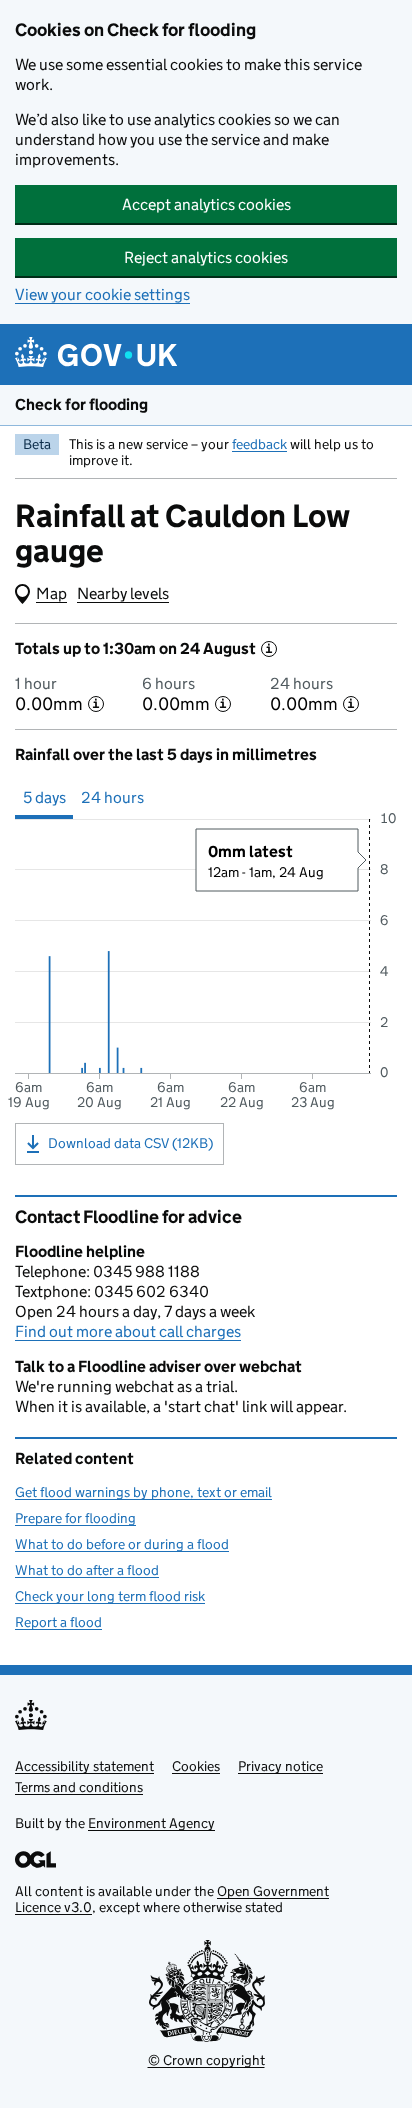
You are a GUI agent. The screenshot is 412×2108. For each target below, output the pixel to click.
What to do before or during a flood (122, 1544)
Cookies (196, 1766)
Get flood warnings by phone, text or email (143, 1492)
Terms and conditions (79, 1787)
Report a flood (58, 1622)
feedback (259, 444)
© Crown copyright (206, 2060)
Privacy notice (280, 1766)
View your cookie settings (102, 294)
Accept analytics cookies (206, 204)
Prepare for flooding (75, 1518)
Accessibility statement (84, 1766)
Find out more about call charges (128, 1331)
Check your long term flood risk (110, 1596)
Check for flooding (81, 404)
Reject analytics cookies (206, 257)
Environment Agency (151, 1823)
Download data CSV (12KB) (130, 1143)
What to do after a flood (87, 1570)
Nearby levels (123, 593)
